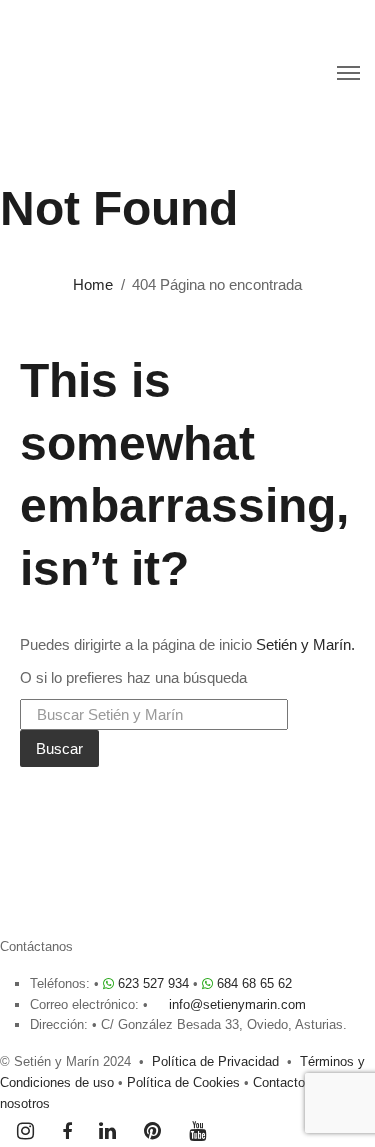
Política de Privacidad (215, 1061)
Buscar (59, 748)
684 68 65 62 (254, 983)
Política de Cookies (183, 1082)
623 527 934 (153, 983)
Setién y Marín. (305, 644)
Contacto (279, 1082)
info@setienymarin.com (237, 1004)
